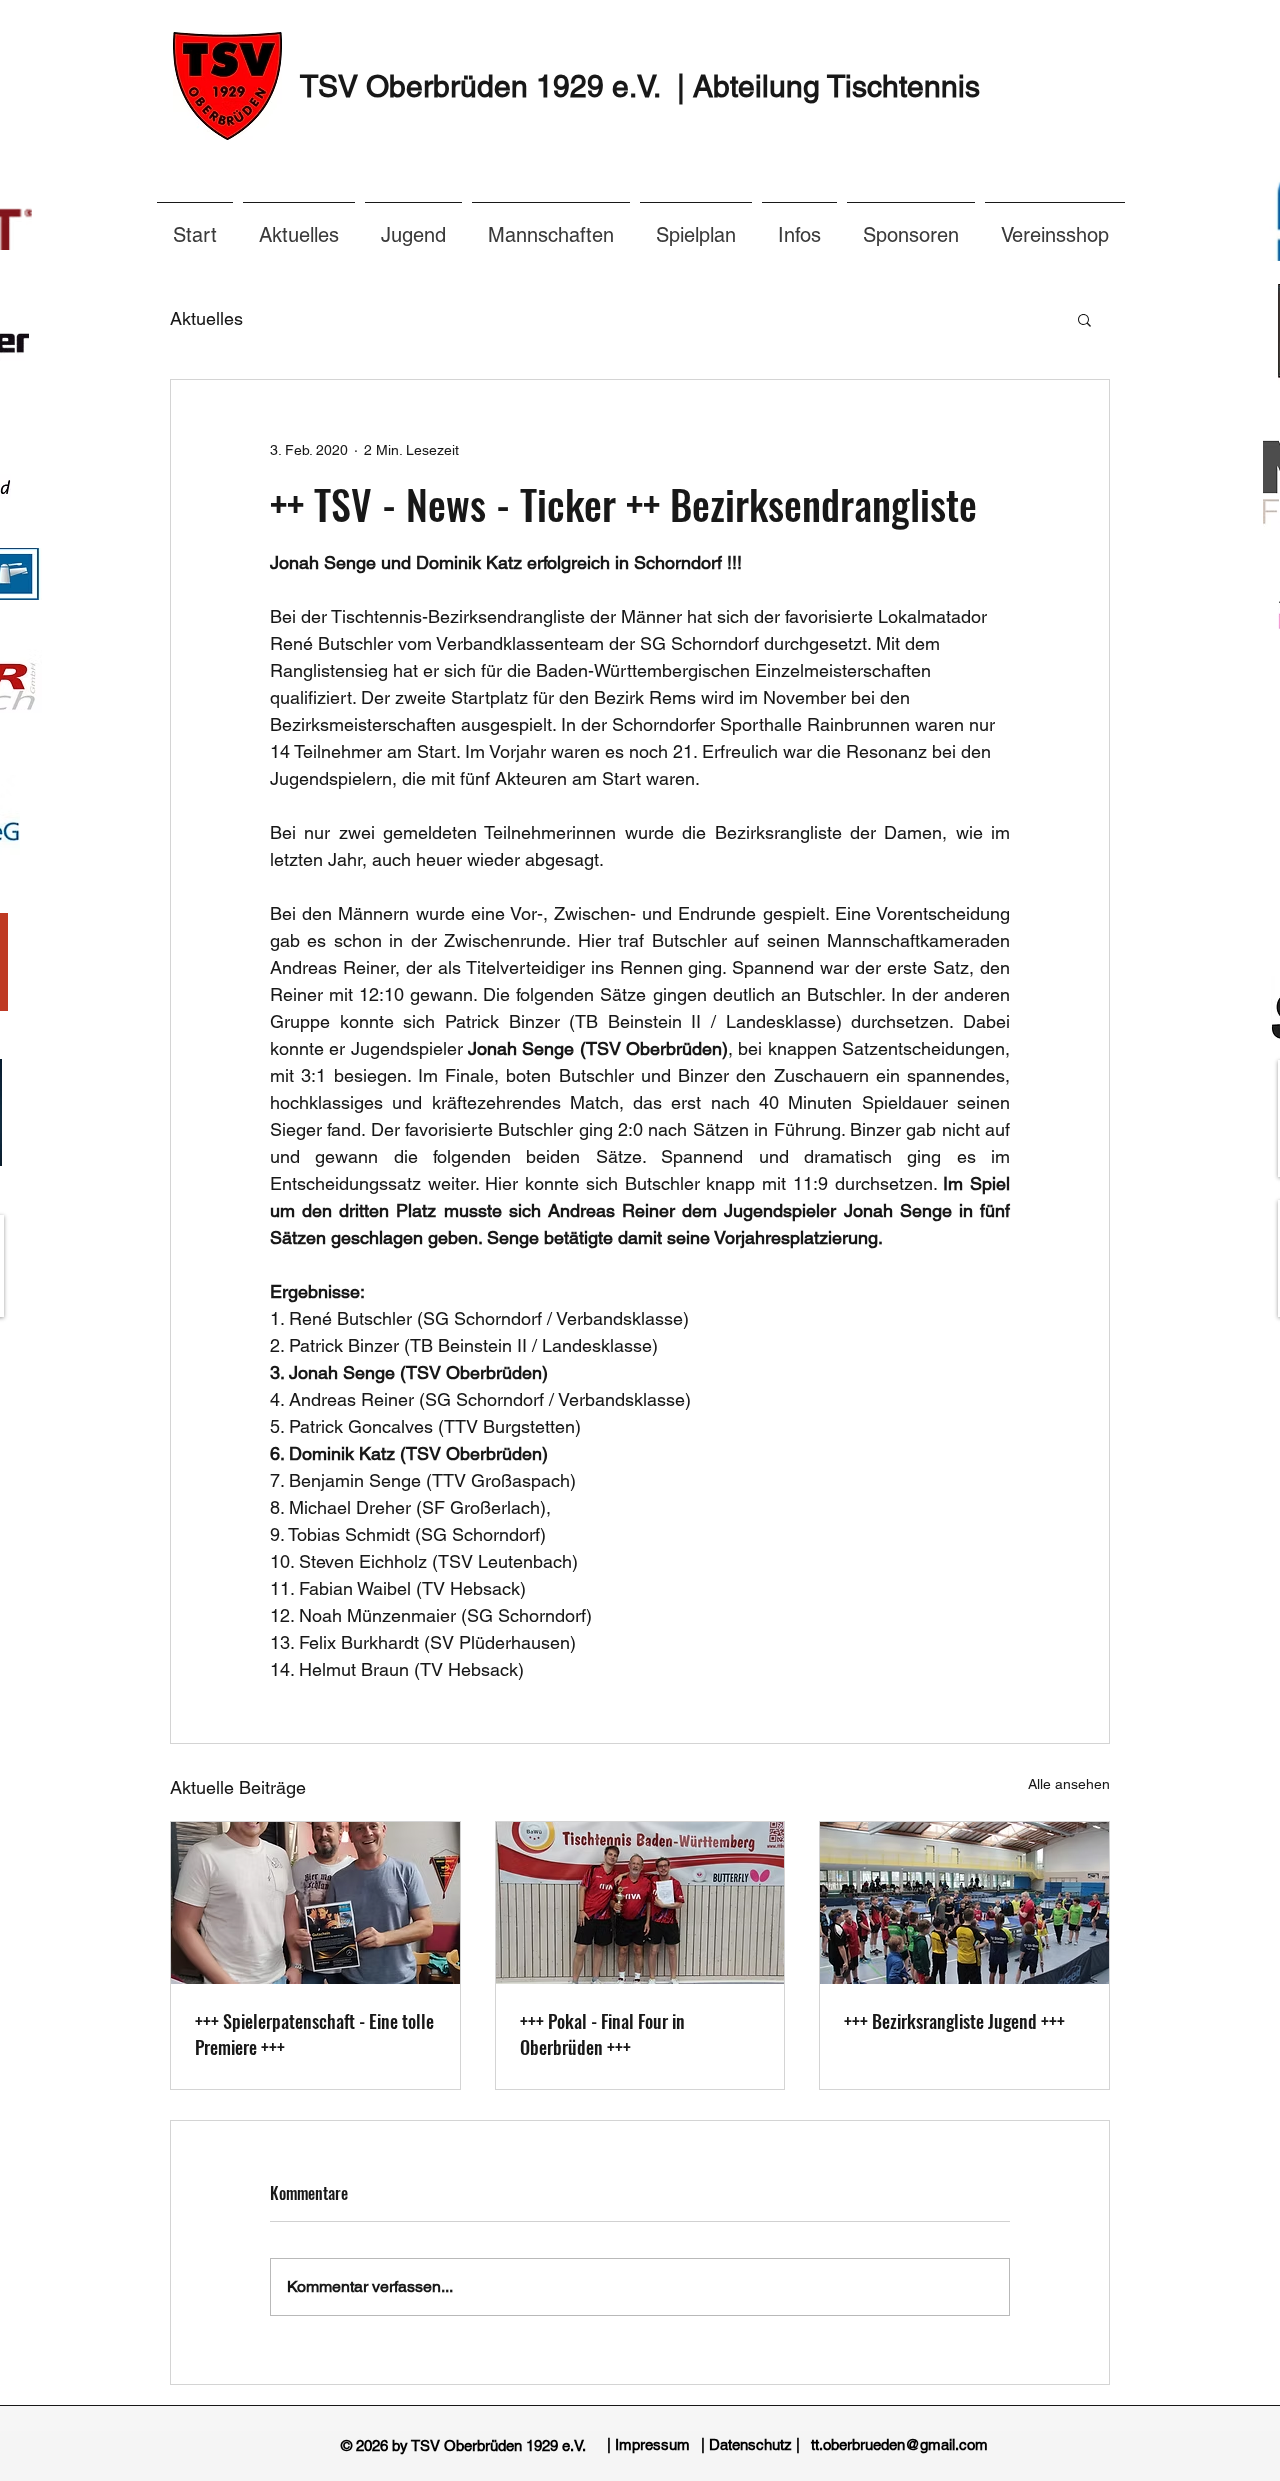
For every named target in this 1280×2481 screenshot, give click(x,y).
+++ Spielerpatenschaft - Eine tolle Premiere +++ (314, 2034)
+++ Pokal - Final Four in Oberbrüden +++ (602, 2034)
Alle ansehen (1069, 1784)
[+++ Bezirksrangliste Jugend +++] (964, 1903)
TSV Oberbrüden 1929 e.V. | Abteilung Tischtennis (640, 86)
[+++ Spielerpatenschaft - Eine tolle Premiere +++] (315, 1903)
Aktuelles (206, 318)
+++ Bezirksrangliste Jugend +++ (954, 2021)
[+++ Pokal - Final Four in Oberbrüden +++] (640, 1903)
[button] (799, 226)
